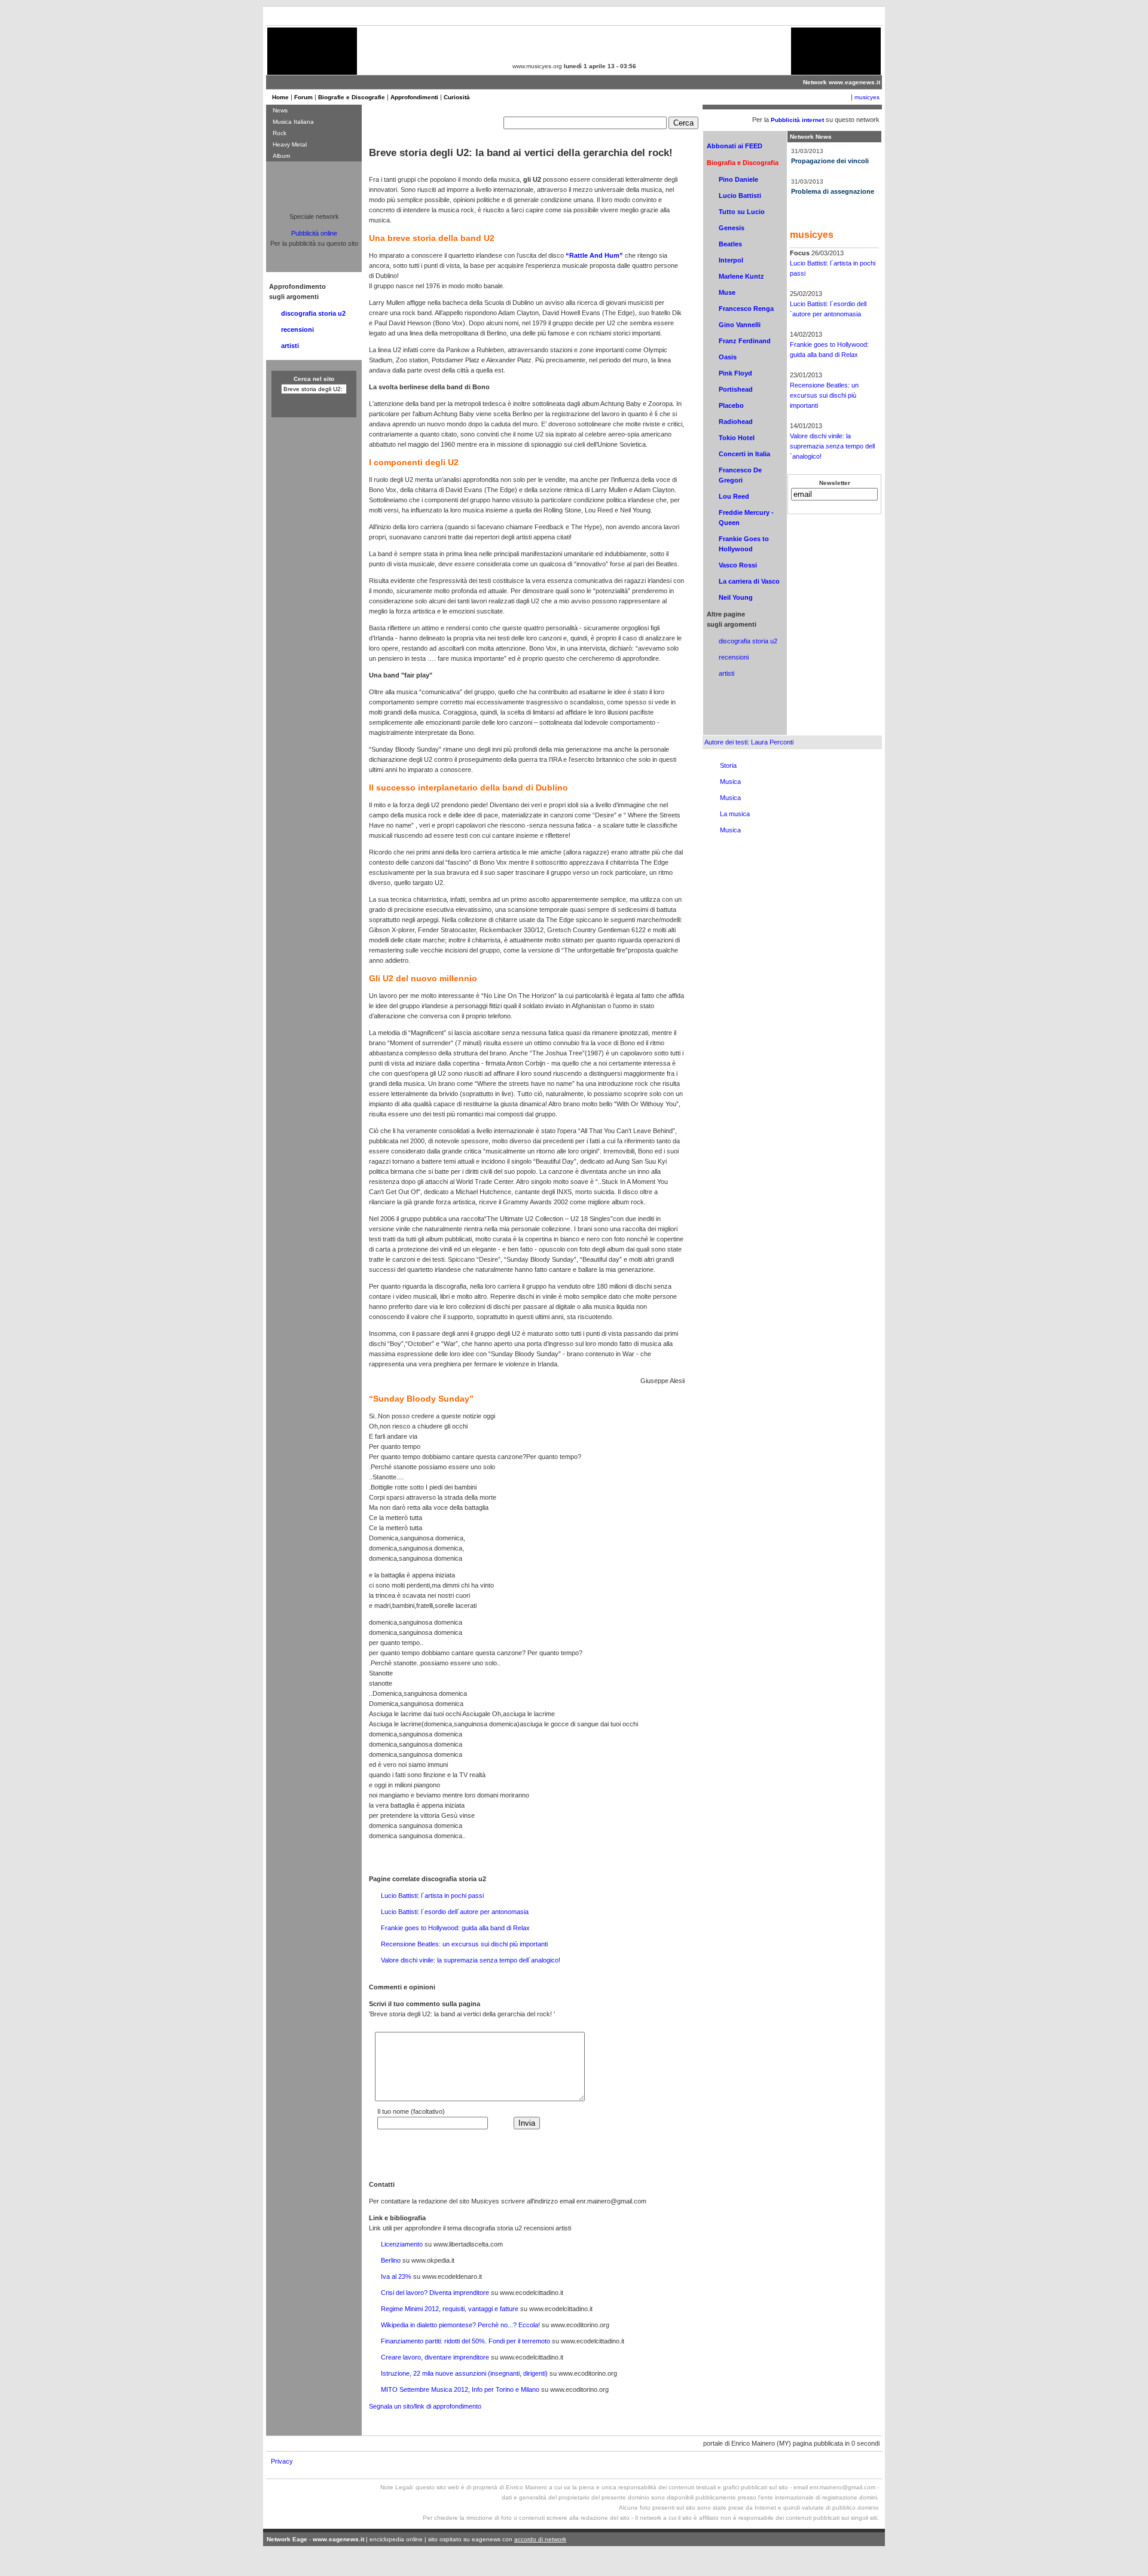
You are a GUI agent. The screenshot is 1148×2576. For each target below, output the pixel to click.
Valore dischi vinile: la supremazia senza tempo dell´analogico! (471, 1960)
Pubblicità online (314, 233)
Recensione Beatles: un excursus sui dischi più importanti (464, 1944)
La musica (735, 814)
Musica (730, 782)
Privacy (282, 2461)
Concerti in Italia (744, 454)
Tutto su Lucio (742, 212)
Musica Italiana (293, 122)
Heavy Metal (290, 144)
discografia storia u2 (748, 641)
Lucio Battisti (740, 196)
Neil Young (736, 597)
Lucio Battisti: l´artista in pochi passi (432, 1896)
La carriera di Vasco (749, 581)
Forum (303, 97)
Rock (280, 133)
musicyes (867, 97)
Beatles (730, 244)
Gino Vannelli (740, 325)
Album (281, 156)
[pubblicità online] (312, 65)
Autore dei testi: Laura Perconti (749, 742)
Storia (728, 765)
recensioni (734, 657)
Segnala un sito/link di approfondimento (425, 2406)
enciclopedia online (396, 2539)
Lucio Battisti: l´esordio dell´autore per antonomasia (455, 1912)
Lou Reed (734, 496)
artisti (726, 673)
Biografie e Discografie (352, 97)
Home (280, 97)
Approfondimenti (414, 97)
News (280, 110)
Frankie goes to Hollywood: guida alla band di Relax (455, 1928)
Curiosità (457, 97)
